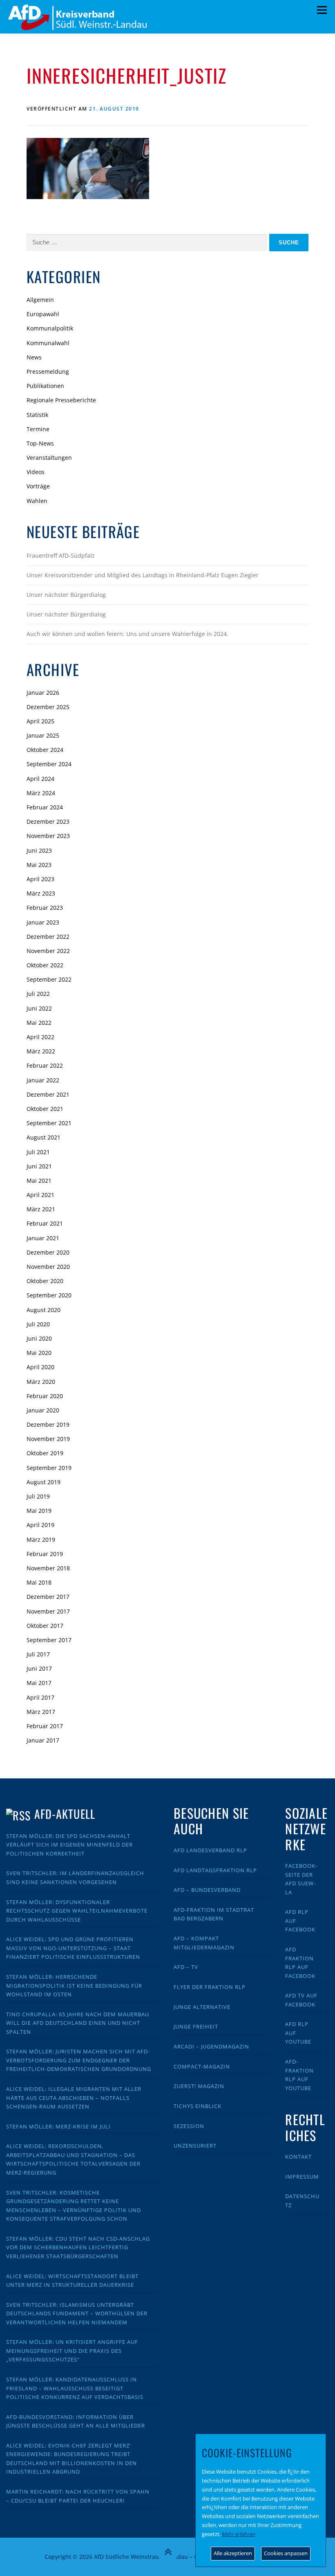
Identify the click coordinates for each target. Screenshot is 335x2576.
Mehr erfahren (239, 2534)
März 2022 (41, 1051)
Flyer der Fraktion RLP (210, 1987)
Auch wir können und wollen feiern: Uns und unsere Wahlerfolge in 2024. (127, 634)
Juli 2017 (38, 1654)
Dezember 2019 (48, 1424)
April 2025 (40, 721)
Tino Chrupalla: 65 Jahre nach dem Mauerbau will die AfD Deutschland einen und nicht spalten (78, 2023)
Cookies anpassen (286, 2553)
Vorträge (38, 486)
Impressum (302, 2177)
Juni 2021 (39, 1166)
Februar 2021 (45, 1223)
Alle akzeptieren (233, 2553)
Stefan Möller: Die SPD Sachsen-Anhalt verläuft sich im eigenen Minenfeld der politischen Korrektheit (69, 1845)
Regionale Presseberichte (61, 400)
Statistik (37, 415)
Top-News (40, 443)
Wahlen (37, 501)
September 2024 (49, 764)
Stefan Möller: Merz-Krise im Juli (58, 2126)
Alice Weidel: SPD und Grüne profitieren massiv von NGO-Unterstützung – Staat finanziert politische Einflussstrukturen (73, 1948)
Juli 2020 (38, 1324)
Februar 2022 (45, 1065)
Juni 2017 (39, 1668)
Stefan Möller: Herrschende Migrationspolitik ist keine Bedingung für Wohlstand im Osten (74, 1985)
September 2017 (49, 1640)
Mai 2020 (39, 1353)
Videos (36, 472)
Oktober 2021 (45, 1109)
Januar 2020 (43, 1410)
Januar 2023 (43, 922)
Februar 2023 (45, 908)
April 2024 (40, 779)
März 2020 (41, 1382)
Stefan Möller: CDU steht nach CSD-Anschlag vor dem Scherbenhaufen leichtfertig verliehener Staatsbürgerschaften (78, 2247)
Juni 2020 (39, 1338)
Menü (322, 10)
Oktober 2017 (45, 1626)
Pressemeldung (48, 371)
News (34, 357)
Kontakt (298, 2157)
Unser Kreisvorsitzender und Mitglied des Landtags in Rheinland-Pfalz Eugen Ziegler (143, 575)
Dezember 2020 (48, 1252)
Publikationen (45, 386)
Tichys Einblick (198, 2106)
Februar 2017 (45, 1726)
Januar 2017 (43, 1740)
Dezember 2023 (48, 821)
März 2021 (41, 1209)
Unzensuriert (195, 2146)
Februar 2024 (45, 807)
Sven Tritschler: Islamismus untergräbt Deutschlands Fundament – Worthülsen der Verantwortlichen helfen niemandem (77, 2313)
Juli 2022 (38, 994)
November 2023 (48, 836)
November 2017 (48, 1611)
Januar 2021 (43, 1238)
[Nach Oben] (168, 2552)
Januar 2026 (43, 693)
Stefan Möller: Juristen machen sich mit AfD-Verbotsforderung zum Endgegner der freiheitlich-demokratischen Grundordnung (79, 2060)
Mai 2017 (39, 1683)
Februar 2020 (45, 1396)
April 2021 (40, 1195)
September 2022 (49, 979)
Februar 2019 (45, 1554)
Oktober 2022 (45, 965)
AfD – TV (186, 1967)
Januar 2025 (43, 735)
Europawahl (43, 314)
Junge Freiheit (196, 2026)
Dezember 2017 (48, 1597)
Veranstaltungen (49, 458)
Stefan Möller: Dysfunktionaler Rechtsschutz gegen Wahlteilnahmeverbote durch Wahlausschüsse (77, 1911)
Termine (38, 429)
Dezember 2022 (48, 937)
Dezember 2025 (48, 707)
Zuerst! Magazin (199, 2086)
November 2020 (48, 1267)
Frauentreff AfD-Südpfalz (61, 555)
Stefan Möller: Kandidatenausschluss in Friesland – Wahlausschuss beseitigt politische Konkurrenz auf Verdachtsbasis (75, 2388)
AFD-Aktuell (65, 1814)
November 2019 (48, 1439)
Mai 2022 (39, 1023)
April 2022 (40, 1037)
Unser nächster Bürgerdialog (66, 595)
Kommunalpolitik (50, 328)
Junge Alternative (202, 2007)
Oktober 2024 (45, 750)
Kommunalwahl (48, 343)
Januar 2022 (43, 1080)
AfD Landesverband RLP (210, 1850)
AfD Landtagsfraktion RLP (215, 1870)
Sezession (189, 2126)
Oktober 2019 (45, 1453)
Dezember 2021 (48, 1094)
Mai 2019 (39, 1511)
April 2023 (40, 879)
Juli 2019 (38, 1496)
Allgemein (40, 300)
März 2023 (41, 893)
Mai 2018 (39, 1582)
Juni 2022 (39, 1008)
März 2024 (41, 793)
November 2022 (48, 951)
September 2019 (49, 1468)
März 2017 (41, 1712)
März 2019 (41, 1540)
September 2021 (49, 1123)
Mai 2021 (39, 1180)
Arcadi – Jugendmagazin (211, 2046)
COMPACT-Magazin (202, 2066)
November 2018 (48, 1568)
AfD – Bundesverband (207, 1890)
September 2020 (49, 1295)
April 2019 (40, 1525)
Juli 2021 (38, 1152)
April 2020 (40, 1367)
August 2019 (44, 1482)
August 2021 (44, 1137)
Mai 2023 (39, 865)
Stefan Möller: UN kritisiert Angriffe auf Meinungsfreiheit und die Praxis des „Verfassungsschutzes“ (72, 2351)
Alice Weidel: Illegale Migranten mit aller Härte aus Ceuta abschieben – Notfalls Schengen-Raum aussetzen (74, 2098)
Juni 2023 (39, 850)
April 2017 (40, 1697)
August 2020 (44, 1310)
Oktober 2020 (45, 1281)
